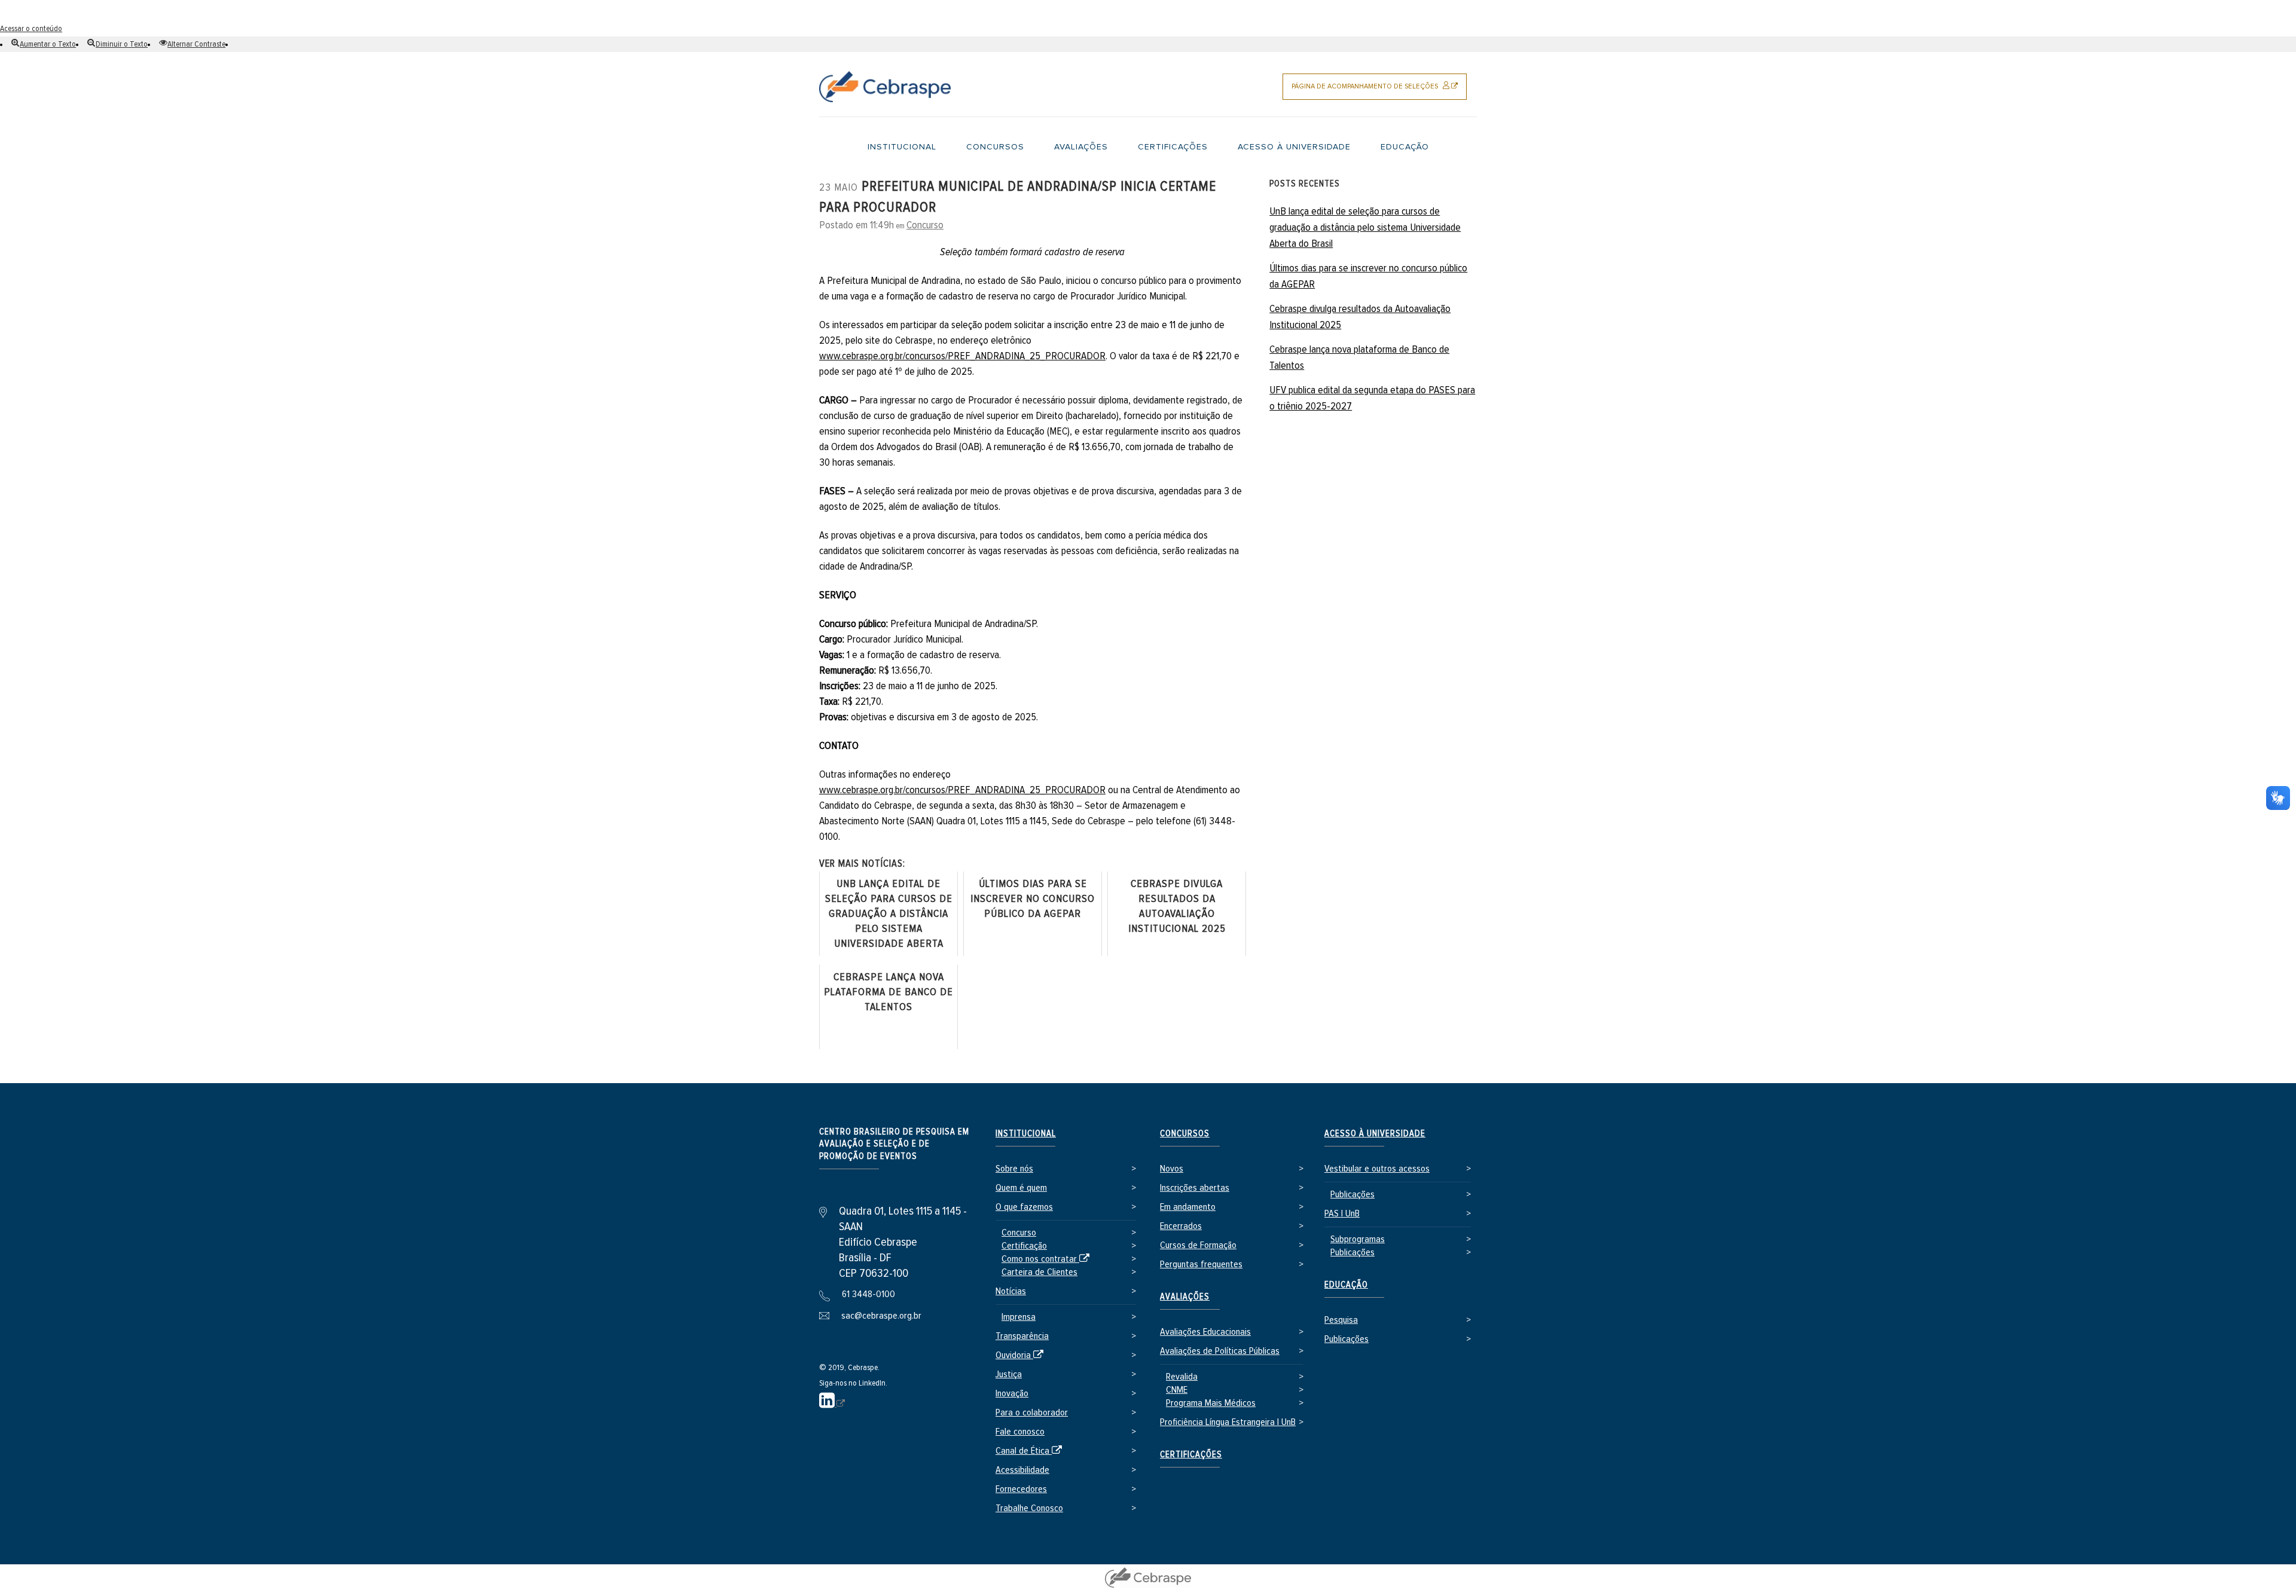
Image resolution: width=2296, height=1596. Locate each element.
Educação (1346, 1285)
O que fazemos (1024, 1207)
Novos (1172, 1169)
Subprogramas (1358, 1239)
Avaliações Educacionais (1205, 1332)
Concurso (925, 225)
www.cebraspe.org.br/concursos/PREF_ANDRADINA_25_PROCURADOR (962, 356)
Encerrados (1181, 1226)
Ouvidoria (1022, 1356)
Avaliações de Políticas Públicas (1220, 1351)
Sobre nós (1014, 1169)
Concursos (1185, 1134)
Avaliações (1185, 1297)
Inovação (1012, 1394)
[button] (44, 44)
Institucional (1026, 1134)
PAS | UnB (1342, 1214)
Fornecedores (1021, 1489)
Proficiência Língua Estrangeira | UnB (1228, 1422)
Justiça (1009, 1375)
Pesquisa (1341, 1320)
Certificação (1024, 1246)
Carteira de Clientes (1039, 1272)
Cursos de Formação (1198, 1245)
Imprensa (1019, 1317)
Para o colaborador (1032, 1413)
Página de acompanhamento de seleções (1379, 91)
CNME (1177, 1390)
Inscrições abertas (1195, 1188)
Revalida (1182, 1377)
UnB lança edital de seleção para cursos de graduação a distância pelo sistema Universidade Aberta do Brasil (1365, 228)
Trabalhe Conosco (1029, 1508)
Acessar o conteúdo (31, 29)
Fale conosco (1020, 1432)
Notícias (1011, 1291)
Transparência (1022, 1336)
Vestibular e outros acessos (1377, 1169)
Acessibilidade (1022, 1470)
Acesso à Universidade (1375, 1134)
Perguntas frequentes (1201, 1265)
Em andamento (1188, 1207)
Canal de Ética (1031, 1452)
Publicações (1352, 1195)
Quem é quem (1021, 1188)
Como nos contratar (1048, 1260)
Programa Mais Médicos (1211, 1403)
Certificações (1191, 1455)
